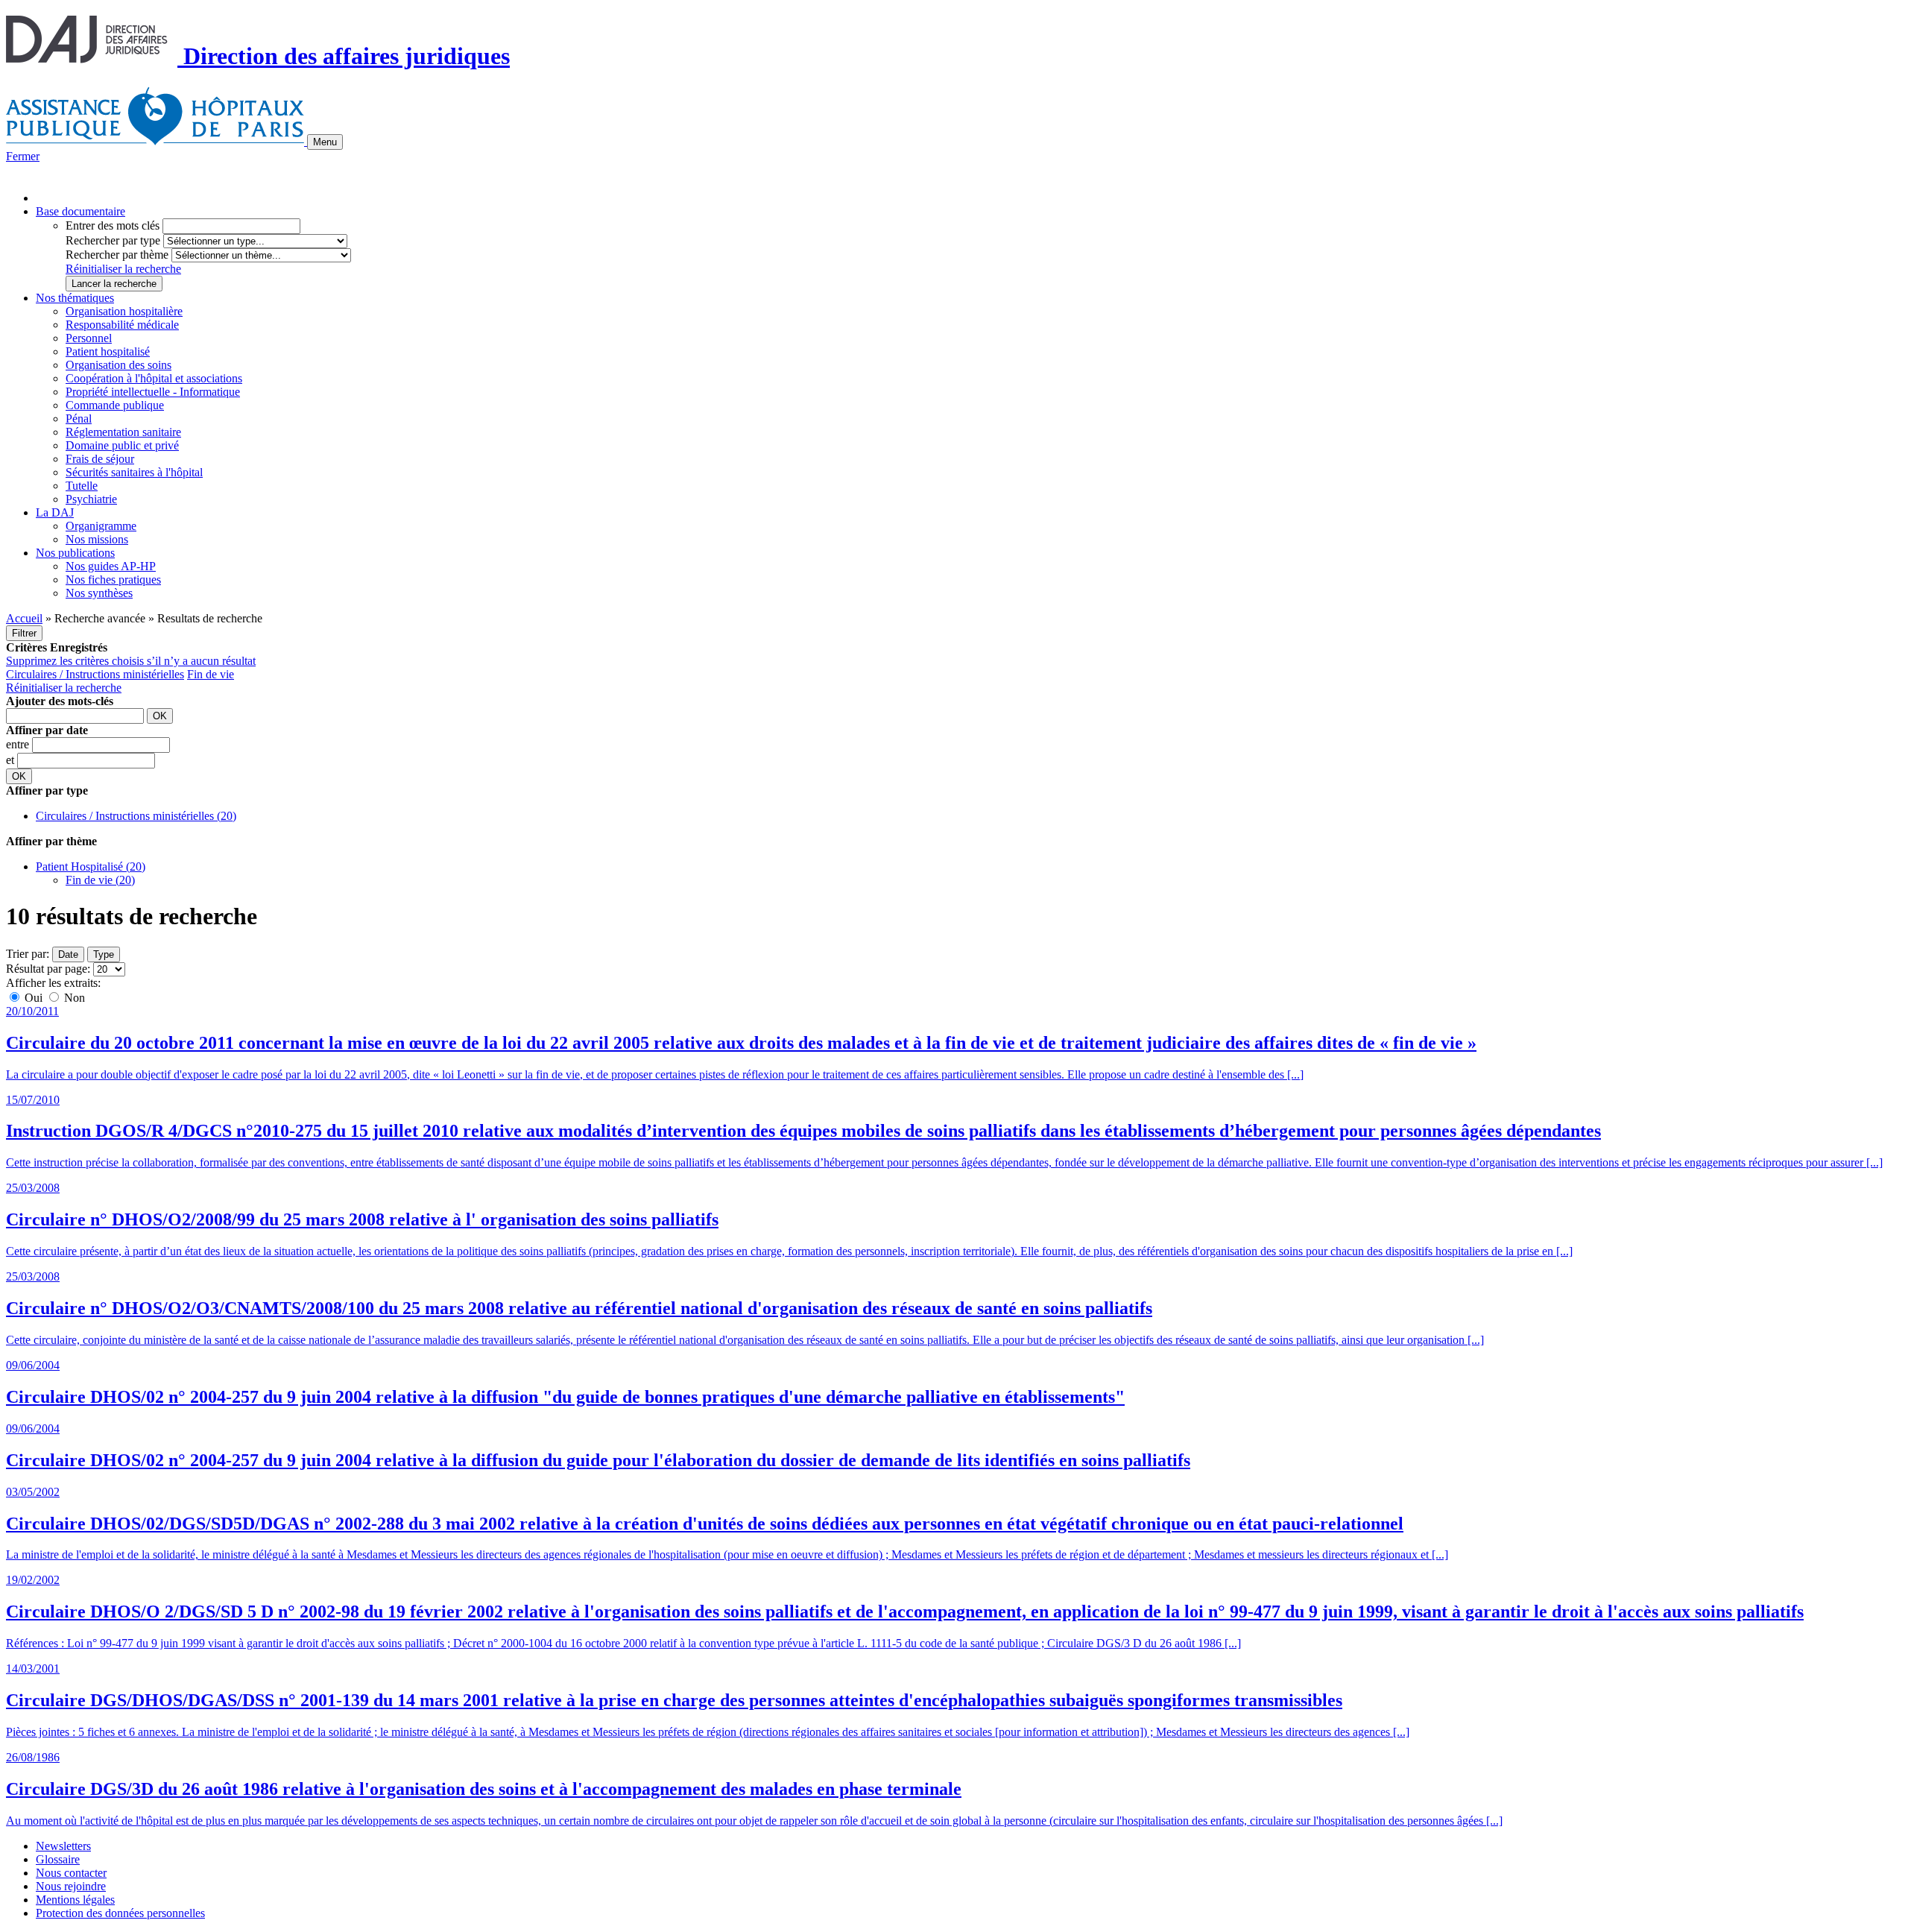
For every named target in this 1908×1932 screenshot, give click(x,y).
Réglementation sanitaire (123, 432)
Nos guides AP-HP (111, 566)
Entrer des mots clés (113, 225)
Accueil (24, 618)
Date (68, 954)
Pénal (79, 419)
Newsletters (63, 1846)
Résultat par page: (48, 969)
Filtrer (24, 633)
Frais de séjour (100, 459)
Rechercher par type (113, 240)
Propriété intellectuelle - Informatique (153, 392)
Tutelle (82, 486)
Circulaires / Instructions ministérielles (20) (136, 816)
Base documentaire (80, 211)
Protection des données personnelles (120, 1913)
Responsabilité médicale (122, 325)
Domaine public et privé (122, 445)
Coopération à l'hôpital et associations (154, 378)
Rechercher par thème (117, 255)
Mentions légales (75, 1900)
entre (19, 744)
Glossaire (58, 1859)
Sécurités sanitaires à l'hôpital (134, 472)
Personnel (89, 338)
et (12, 760)
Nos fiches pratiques (113, 580)
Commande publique (115, 405)
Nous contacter (71, 1873)
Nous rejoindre (71, 1886)
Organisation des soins (119, 365)
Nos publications (75, 553)
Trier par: (28, 954)
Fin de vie (211, 674)
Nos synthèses (99, 593)
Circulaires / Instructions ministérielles (95, 674)
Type (104, 954)
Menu (325, 142)
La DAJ (55, 512)
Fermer (23, 156)
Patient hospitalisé (108, 351)
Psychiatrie (91, 499)
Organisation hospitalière (124, 311)
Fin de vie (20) (100, 880)
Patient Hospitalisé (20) (91, 866)
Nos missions (97, 539)
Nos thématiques (75, 298)
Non (73, 998)
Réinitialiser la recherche (123, 269)
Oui (34, 998)
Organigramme (101, 526)
